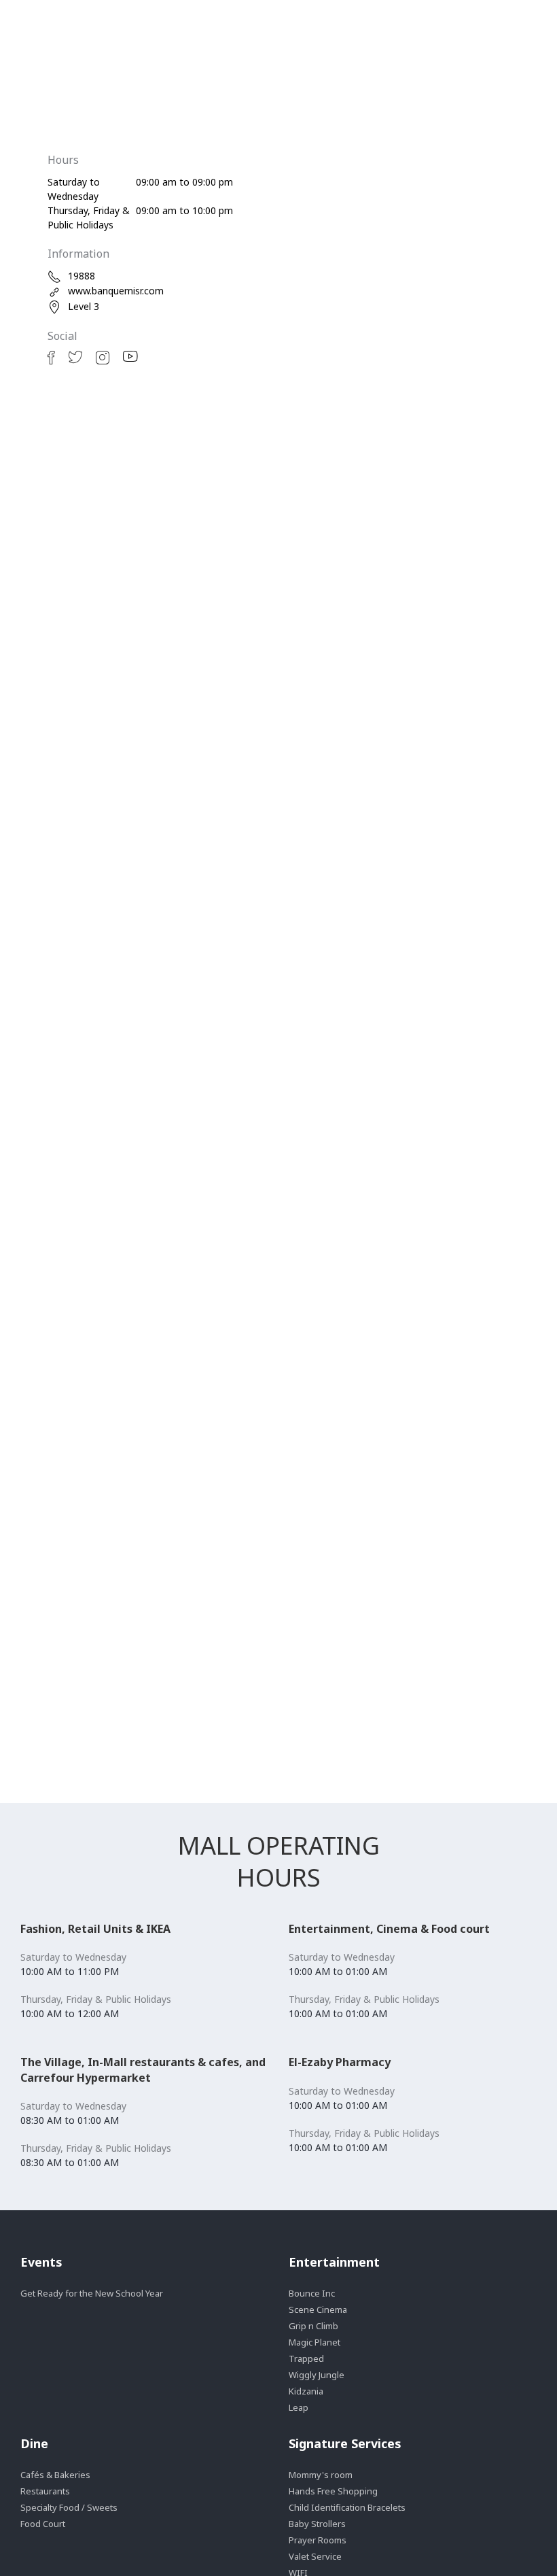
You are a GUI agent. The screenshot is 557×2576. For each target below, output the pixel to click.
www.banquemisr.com (116, 291)
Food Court (43, 2524)
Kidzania (306, 2391)
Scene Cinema (318, 2309)
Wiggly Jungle (317, 2375)
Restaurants (45, 2491)
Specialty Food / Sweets (69, 2507)
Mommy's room (321, 2475)
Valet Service (315, 2556)
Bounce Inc (312, 2293)
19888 (82, 276)
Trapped (306, 2358)
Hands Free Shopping (333, 2491)
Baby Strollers (317, 2524)
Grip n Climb (313, 2326)
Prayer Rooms (318, 2540)
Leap (299, 2407)
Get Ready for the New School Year (92, 2293)
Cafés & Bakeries (55, 2475)
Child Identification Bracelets (347, 2507)
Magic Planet (315, 2342)
